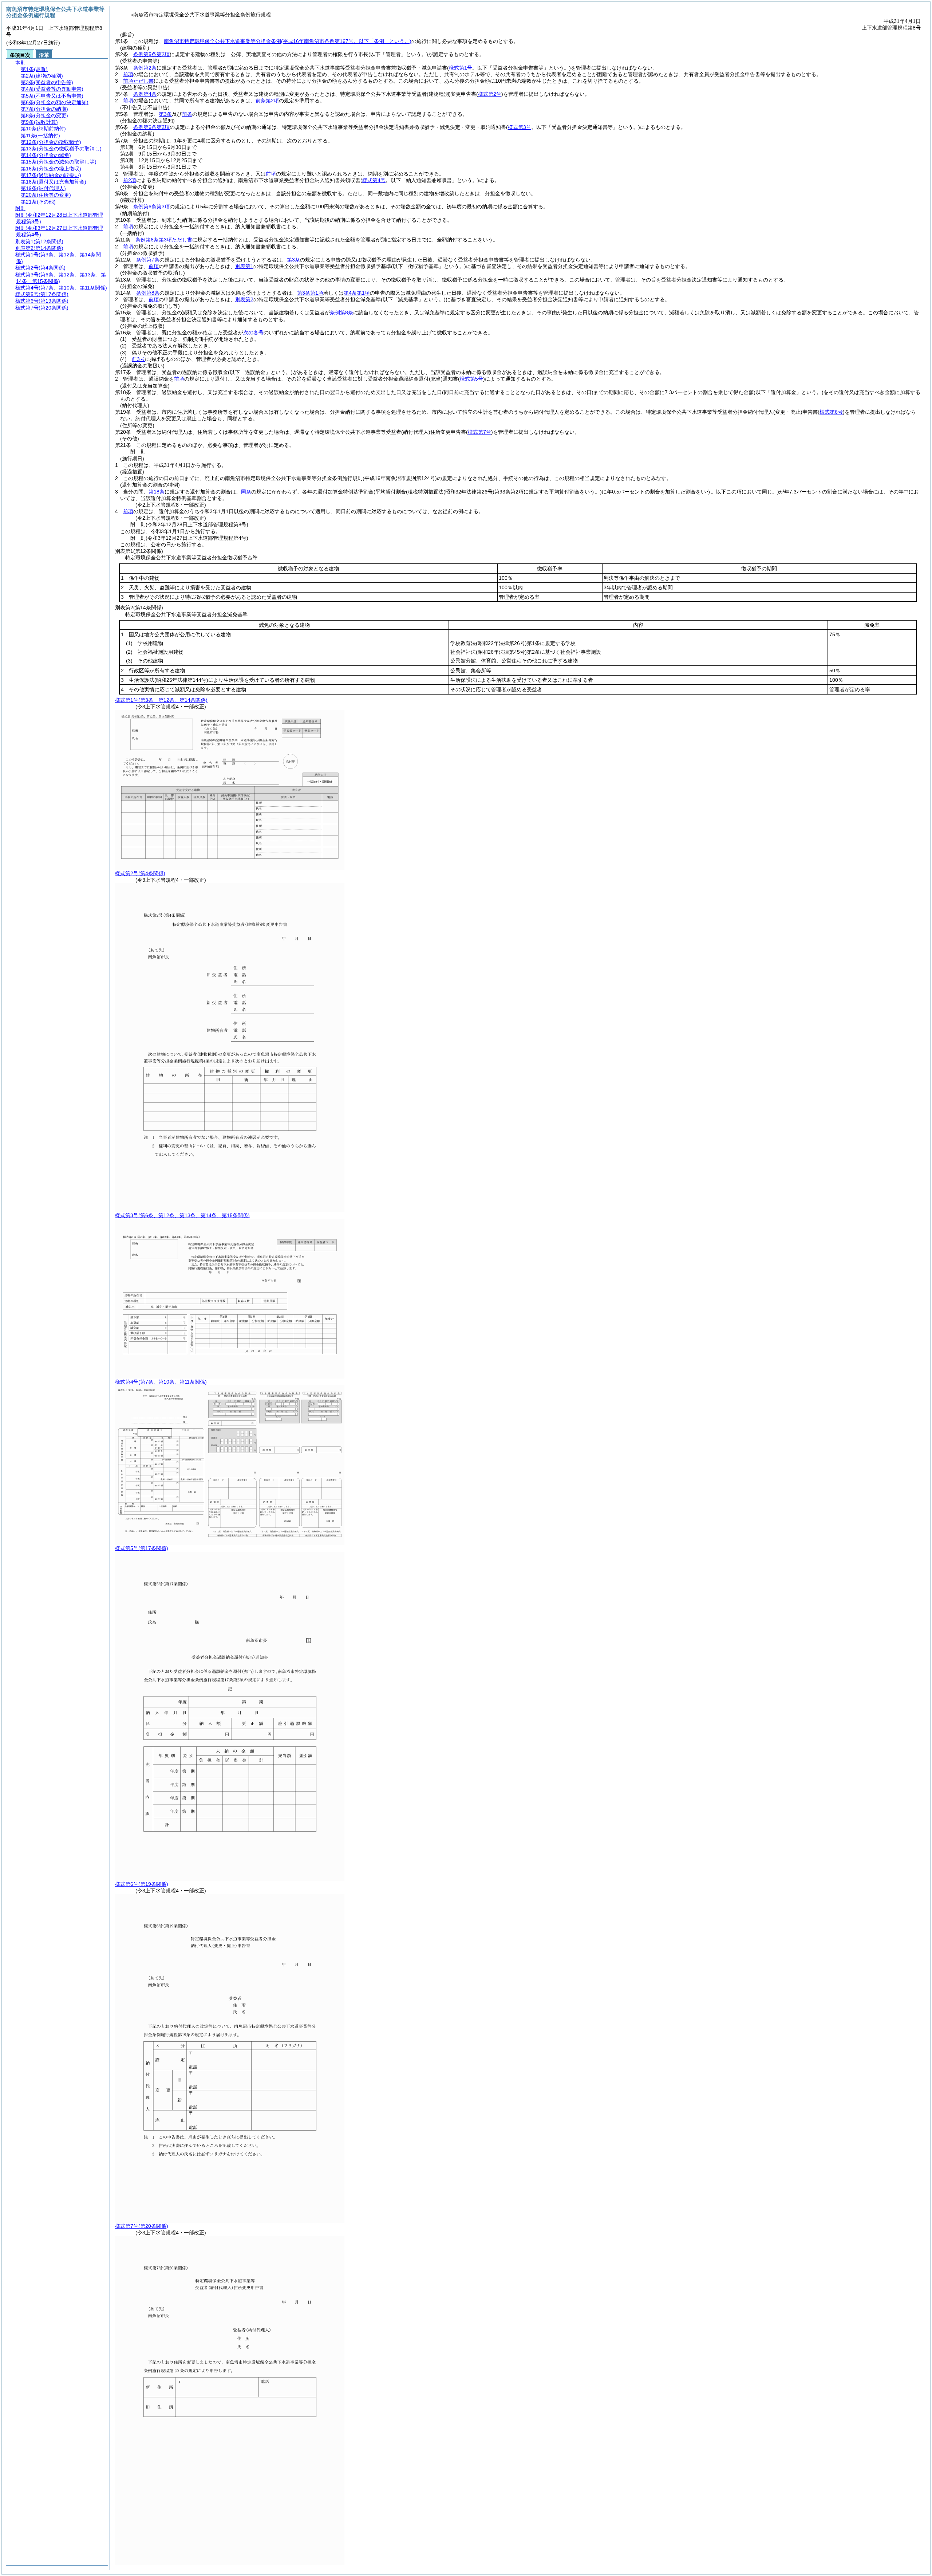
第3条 (165, 114)
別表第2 (244, 299)
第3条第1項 (310, 293)
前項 (128, 74)
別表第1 (244, 266)
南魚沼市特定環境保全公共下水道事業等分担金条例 (288, 41)
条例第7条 (148, 260)
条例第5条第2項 (151, 54)
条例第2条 (145, 68)
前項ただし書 (138, 81)
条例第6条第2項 (151, 127)
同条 (246, 492)
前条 (187, 114)
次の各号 (253, 333)
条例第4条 (145, 94)
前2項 (130, 180)
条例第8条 (148, 293)
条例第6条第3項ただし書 (164, 240)
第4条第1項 (357, 293)
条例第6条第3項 (151, 207)
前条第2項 (267, 101)
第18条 (157, 492)
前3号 (138, 359)
